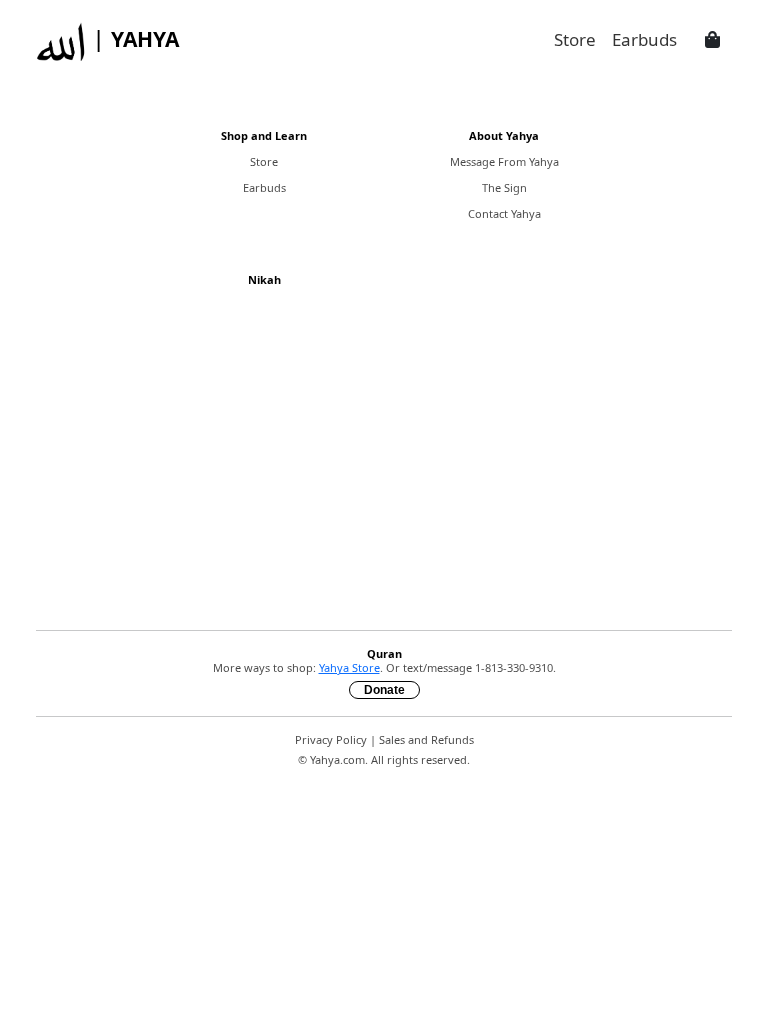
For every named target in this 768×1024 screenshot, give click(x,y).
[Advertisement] (384, 474)
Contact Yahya (504, 213)
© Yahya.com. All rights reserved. (384, 759)
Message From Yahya (504, 161)
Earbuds (264, 187)
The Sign (504, 187)
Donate (384, 690)
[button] (712, 40)
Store (264, 161)
